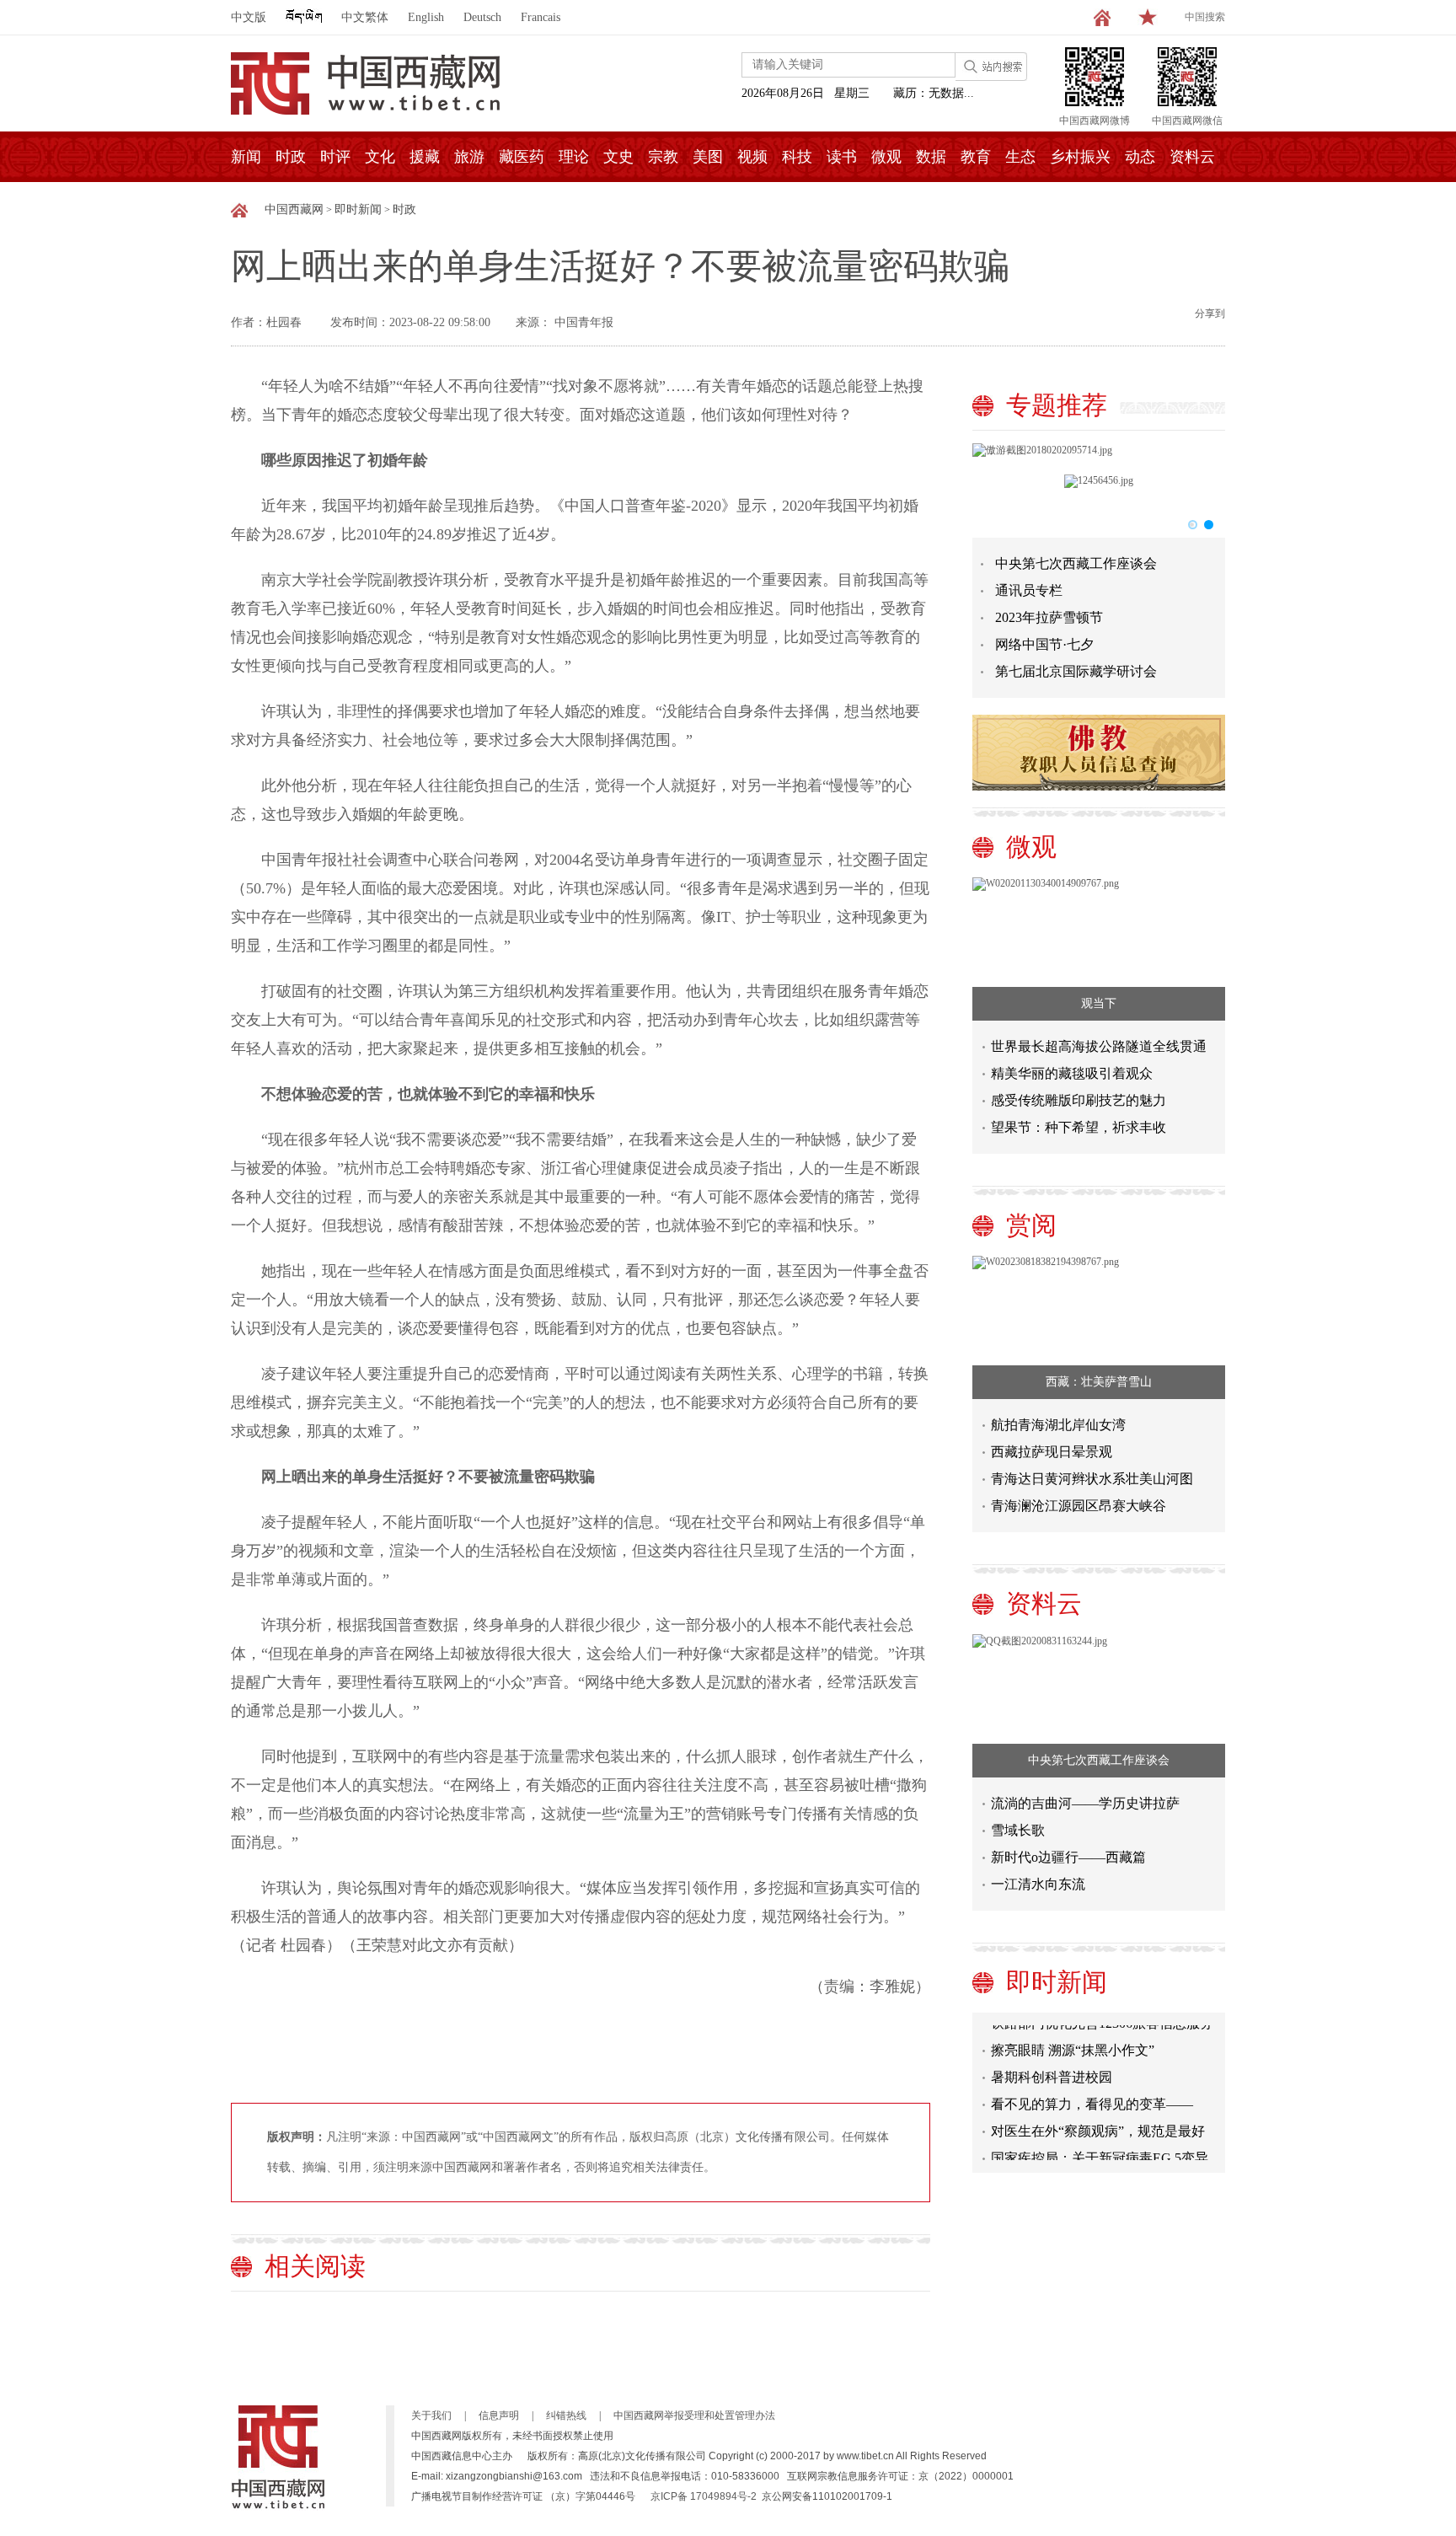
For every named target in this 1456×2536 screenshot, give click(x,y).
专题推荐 (1057, 405)
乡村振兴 (1080, 157)
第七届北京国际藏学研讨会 (1076, 671)
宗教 (663, 157)
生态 (1020, 157)
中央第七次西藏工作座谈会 (1076, 563)
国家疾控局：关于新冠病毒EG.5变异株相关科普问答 (1100, 2147)
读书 (842, 157)
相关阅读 (315, 2266)
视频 (752, 157)
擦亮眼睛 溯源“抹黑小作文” (1073, 2036)
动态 (1140, 157)
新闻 (246, 157)
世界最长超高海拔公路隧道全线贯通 (1099, 1046)
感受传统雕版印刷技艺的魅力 (1079, 1100)
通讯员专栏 (1029, 590)
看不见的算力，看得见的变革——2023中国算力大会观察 (1092, 2093)
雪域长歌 (1018, 1830)
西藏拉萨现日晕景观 (1052, 1452)
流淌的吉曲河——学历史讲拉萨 (1085, 1803)
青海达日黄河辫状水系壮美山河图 (1092, 1479)
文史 (618, 157)
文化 (380, 157)
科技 (797, 157)
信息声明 (499, 2415)
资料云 (1192, 157)
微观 (886, 157)
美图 (708, 157)
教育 (976, 157)
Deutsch (482, 17)
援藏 (425, 157)
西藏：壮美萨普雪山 (1099, 1382)
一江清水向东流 (1038, 1884)
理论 (574, 157)
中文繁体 (365, 17)
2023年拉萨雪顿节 (1049, 617)
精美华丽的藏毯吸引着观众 (1072, 1073)
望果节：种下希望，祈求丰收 (1079, 1127)
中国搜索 (1205, 17)
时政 (291, 157)
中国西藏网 (294, 209)
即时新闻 (358, 209)
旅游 (469, 157)
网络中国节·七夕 (1044, 644)
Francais (541, 17)
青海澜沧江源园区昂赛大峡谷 (1079, 1506)
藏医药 (522, 157)
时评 (335, 157)
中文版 (249, 17)
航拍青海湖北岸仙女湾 (1058, 1425)
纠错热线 (566, 2415)
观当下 (1099, 1003)
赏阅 (1031, 1225)
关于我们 (431, 2415)
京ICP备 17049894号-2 (704, 2496)
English (426, 17)
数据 (931, 157)
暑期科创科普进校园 (1052, 2063)
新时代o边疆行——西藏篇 (1068, 1857)
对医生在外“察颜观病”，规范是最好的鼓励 (1098, 2120)
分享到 (1210, 314)
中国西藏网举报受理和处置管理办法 (694, 2415)
